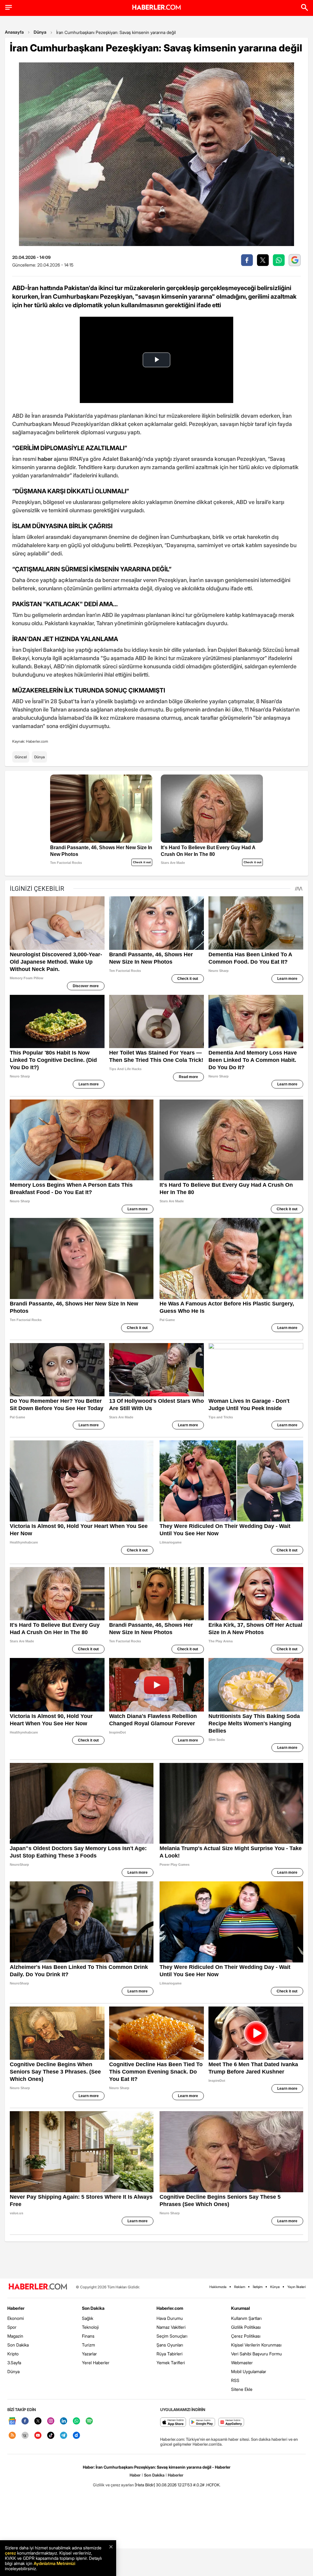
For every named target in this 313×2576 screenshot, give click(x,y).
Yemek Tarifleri (171, 2363)
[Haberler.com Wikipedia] (25, 2436)
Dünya (40, 32)
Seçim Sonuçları (172, 2336)
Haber (135, 2475)
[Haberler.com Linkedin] (64, 2421)
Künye (275, 2287)
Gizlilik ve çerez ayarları (113, 2485)
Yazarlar (89, 2354)
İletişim (258, 2287)
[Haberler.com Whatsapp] (76, 2421)
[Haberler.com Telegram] (64, 2436)
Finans (88, 2336)
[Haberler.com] (38, 2287)
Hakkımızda (218, 2287)
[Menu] (9, 7)
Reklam (240, 2287)
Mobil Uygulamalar (249, 2371)
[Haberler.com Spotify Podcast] (89, 2421)
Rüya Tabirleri (169, 2354)
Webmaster (242, 2363)
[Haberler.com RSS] (12, 2436)
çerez (10, 2553)
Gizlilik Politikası (246, 2327)
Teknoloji (90, 2327)
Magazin (15, 2336)
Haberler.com (170, 2308)
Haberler (16, 2308)
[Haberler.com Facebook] (25, 2421)
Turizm (88, 2345)
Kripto (13, 2354)
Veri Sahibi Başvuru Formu (256, 2354)
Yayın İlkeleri (296, 2287)
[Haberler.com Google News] (12, 2421)
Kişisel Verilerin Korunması (256, 2345)
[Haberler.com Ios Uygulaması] (173, 2423)
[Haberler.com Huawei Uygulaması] (231, 2423)
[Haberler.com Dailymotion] (76, 2436)
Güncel (21, 757)
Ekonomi (16, 2318)
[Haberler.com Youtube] (38, 2436)
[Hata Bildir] (145, 2485)
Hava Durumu (170, 2318)
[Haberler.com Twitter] (38, 2421)
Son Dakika (18, 2345)
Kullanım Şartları (246, 2318)
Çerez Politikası (246, 2336)
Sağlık (88, 2318)
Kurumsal (241, 2308)
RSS (235, 2380)
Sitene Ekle (242, 2389)
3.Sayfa (14, 2363)
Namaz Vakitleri (171, 2327)
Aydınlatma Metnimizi (54, 2563)
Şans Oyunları (170, 2345)
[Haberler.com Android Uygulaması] (202, 2423)
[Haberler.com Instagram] (51, 2421)
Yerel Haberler (96, 2363)
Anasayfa (14, 32)
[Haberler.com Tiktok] (51, 2436)
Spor (12, 2327)
